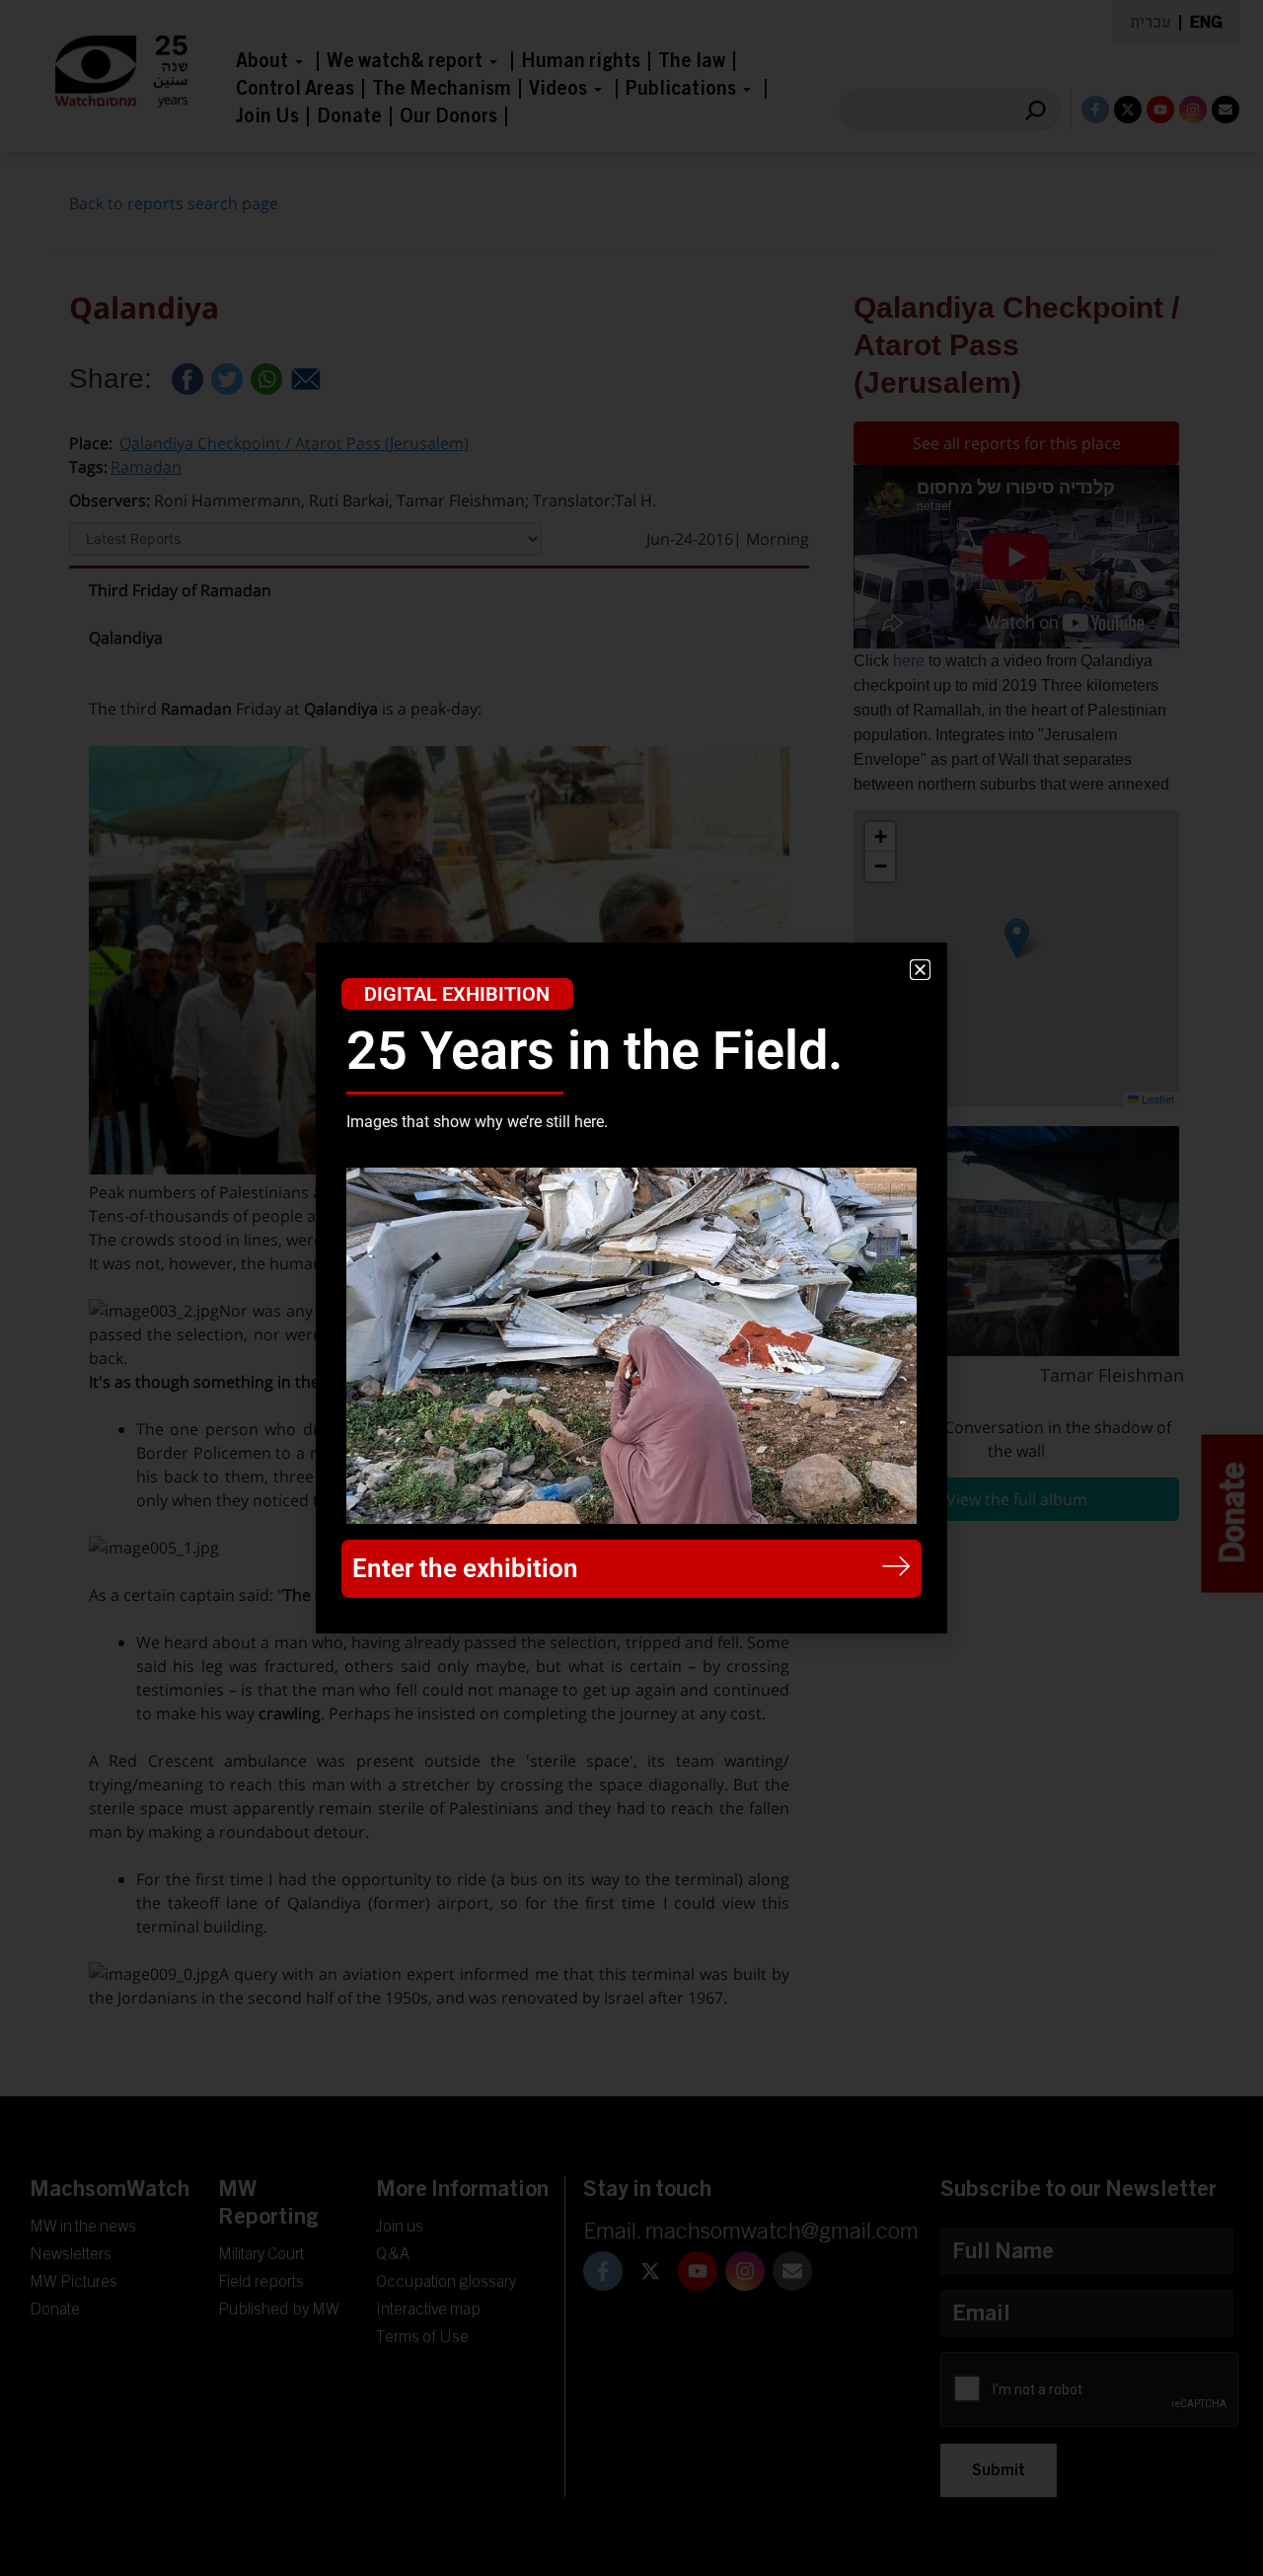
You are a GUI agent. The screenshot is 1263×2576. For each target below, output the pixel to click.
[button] (920, 970)
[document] (631, 1288)
